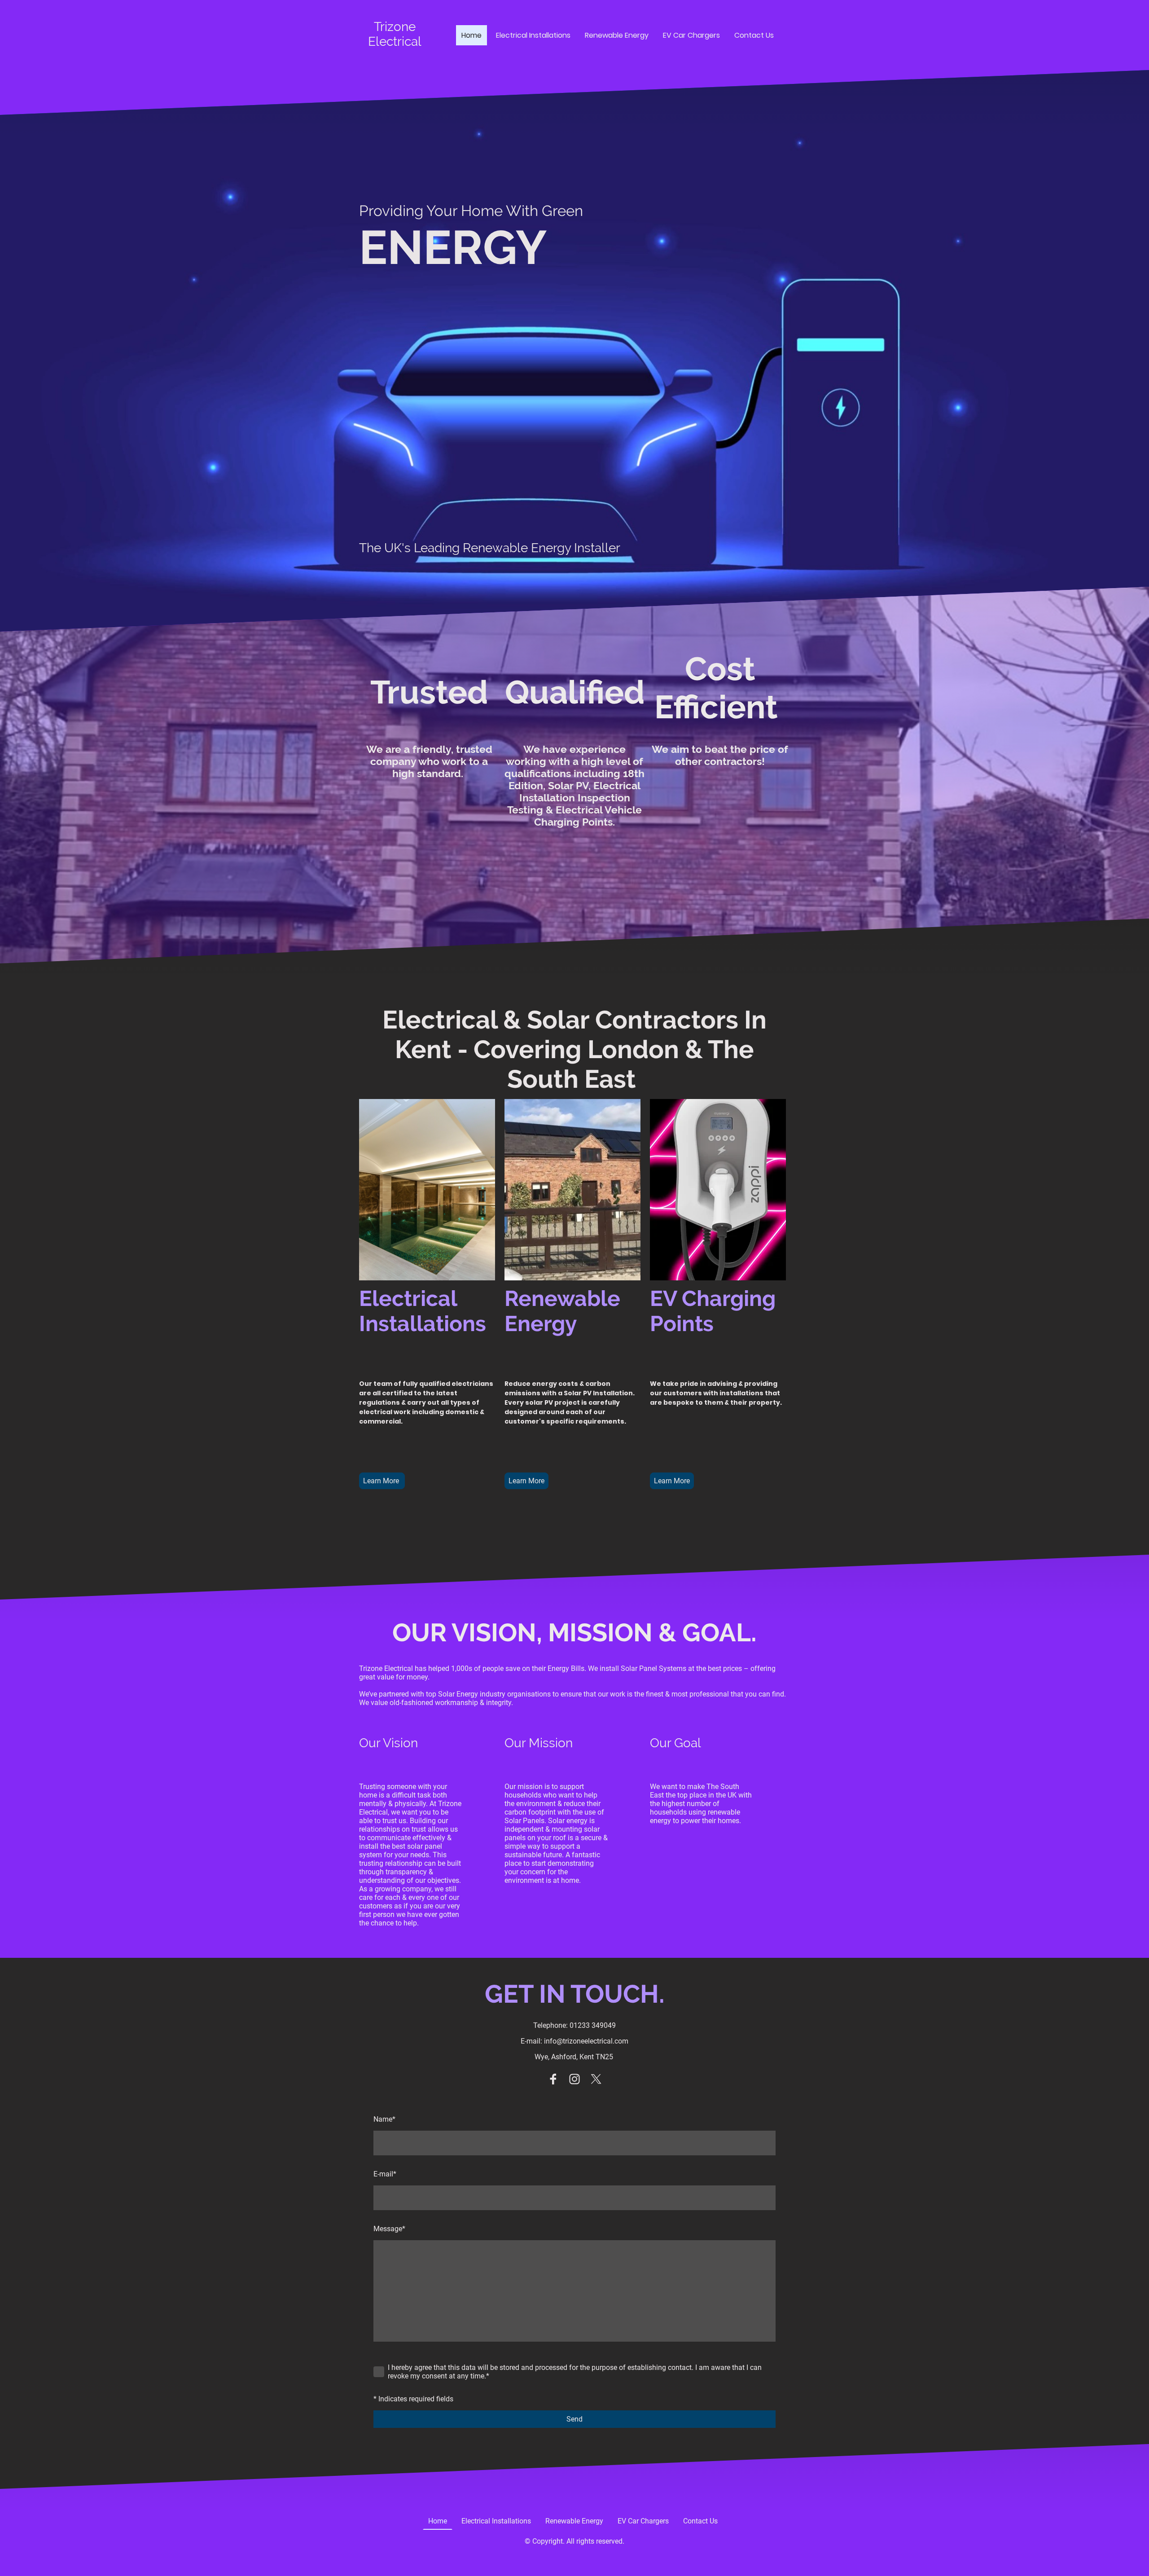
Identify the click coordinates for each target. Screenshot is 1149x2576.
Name (384, 2119)
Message (389, 2229)
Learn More (382, 1481)
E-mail (385, 2174)
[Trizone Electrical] (395, 57)
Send (574, 2419)
